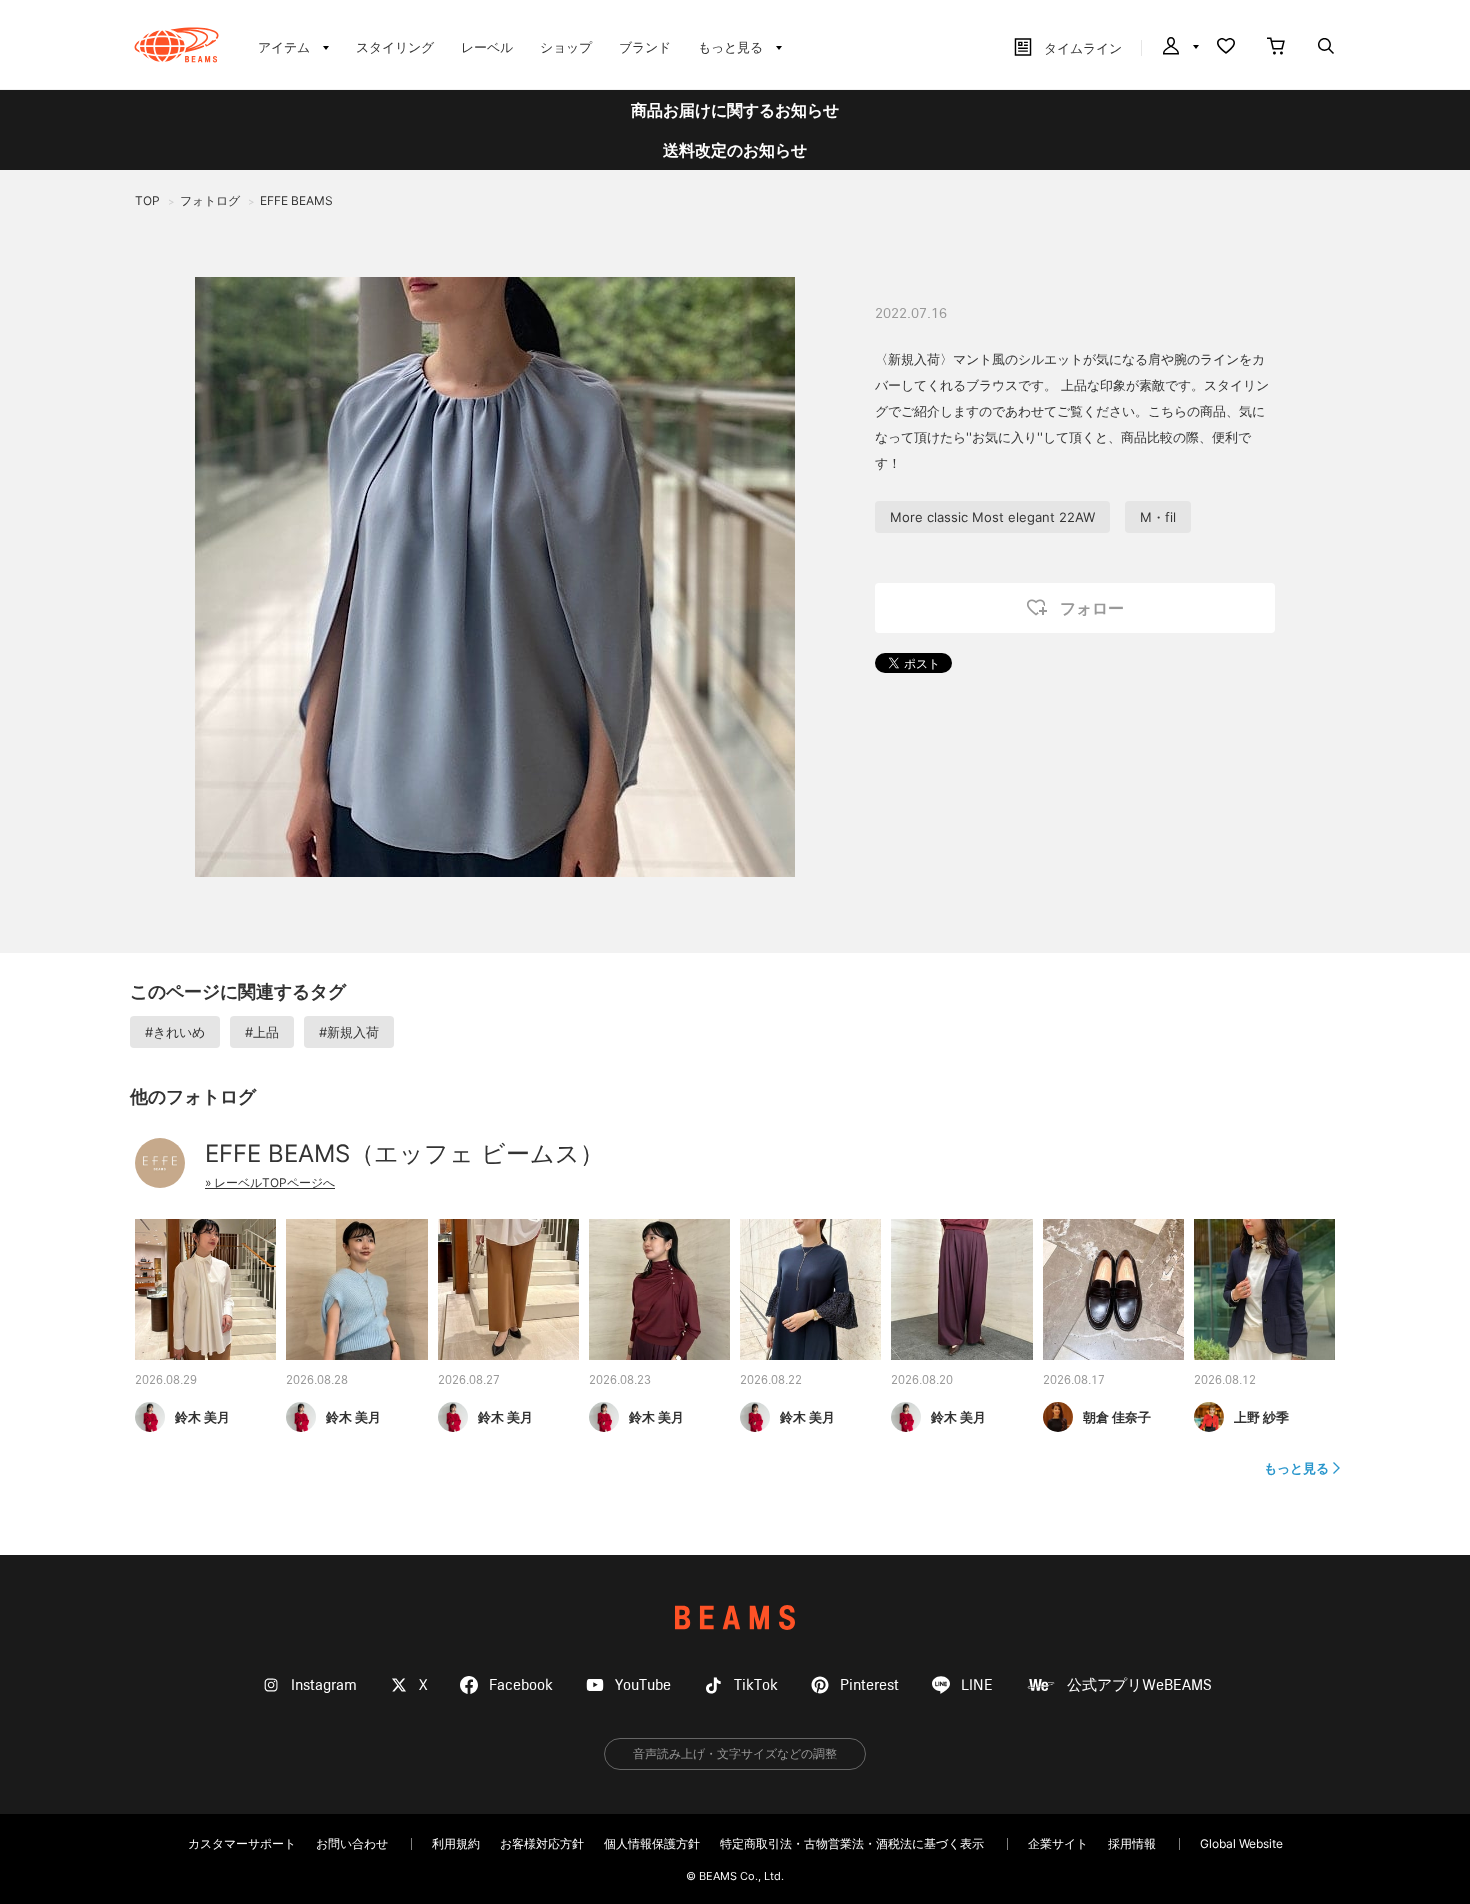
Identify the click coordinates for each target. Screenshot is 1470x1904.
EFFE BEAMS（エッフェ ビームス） (404, 1153)
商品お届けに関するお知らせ (735, 110)
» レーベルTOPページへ (270, 1182)
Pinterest (869, 1685)
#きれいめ (175, 1032)
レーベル (487, 47)
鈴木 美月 (202, 1417)
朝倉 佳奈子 (1117, 1417)
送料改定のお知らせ (735, 150)
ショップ (566, 47)
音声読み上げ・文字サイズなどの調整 (735, 1753)
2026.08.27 (469, 1381)
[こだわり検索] (1326, 48)
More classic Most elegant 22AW (992, 517)
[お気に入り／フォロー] (1226, 48)
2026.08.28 (317, 1381)
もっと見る (1296, 1468)
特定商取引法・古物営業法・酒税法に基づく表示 (852, 1843)
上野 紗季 (1261, 1417)
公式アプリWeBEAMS (1139, 1685)
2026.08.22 (771, 1381)
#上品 (262, 1032)
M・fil (1158, 517)
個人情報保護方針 (652, 1843)
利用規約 (456, 1843)
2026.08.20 (922, 1381)
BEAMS (735, 1617)
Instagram (324, 1685)
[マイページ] (1179, 48)
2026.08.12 (1225, 1381)
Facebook (521, 1685)
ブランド (645, 47)
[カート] (1276, 48)
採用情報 (1132, 1843)
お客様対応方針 (542, 1843)
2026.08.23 (620, 1381)
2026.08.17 (1074, 1381)
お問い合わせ (352, 1843)
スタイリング (395, 47)
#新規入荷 (349, 1032)
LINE (977, 1685)
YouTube (643, 1685)
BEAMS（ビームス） (176, 45)
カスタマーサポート (242, 1843)
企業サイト (1058, 1843)
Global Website (1241, 1843)
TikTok (756, 1685)
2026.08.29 (166, 1381)
